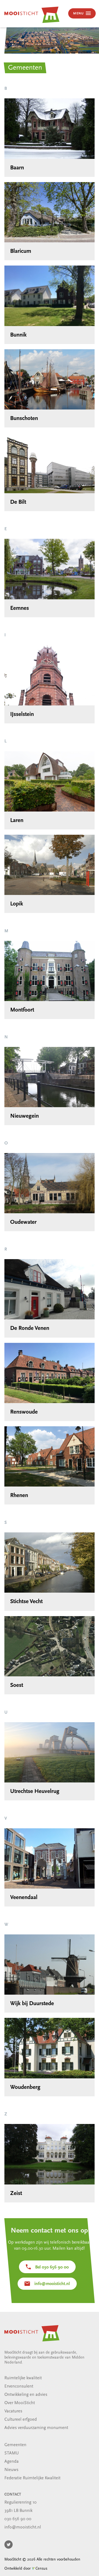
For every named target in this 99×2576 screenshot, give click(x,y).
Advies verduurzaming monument (36, 2428)
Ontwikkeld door (26, 2569)
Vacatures (13, 2411)
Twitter (9, 2545)
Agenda (12, 2462)
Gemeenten (15, 2445)
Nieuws (11, 2470)
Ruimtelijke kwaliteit (23, 2378)
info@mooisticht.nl (52, 2284)
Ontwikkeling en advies (26, 2395)
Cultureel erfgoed (21, 2420)
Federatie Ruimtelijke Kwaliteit (32, 2478)
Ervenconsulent (19, 2386)
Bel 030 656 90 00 (52, 2267)
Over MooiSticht (20, 2403)
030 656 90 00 (18, 2519)
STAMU (12, 2453)
